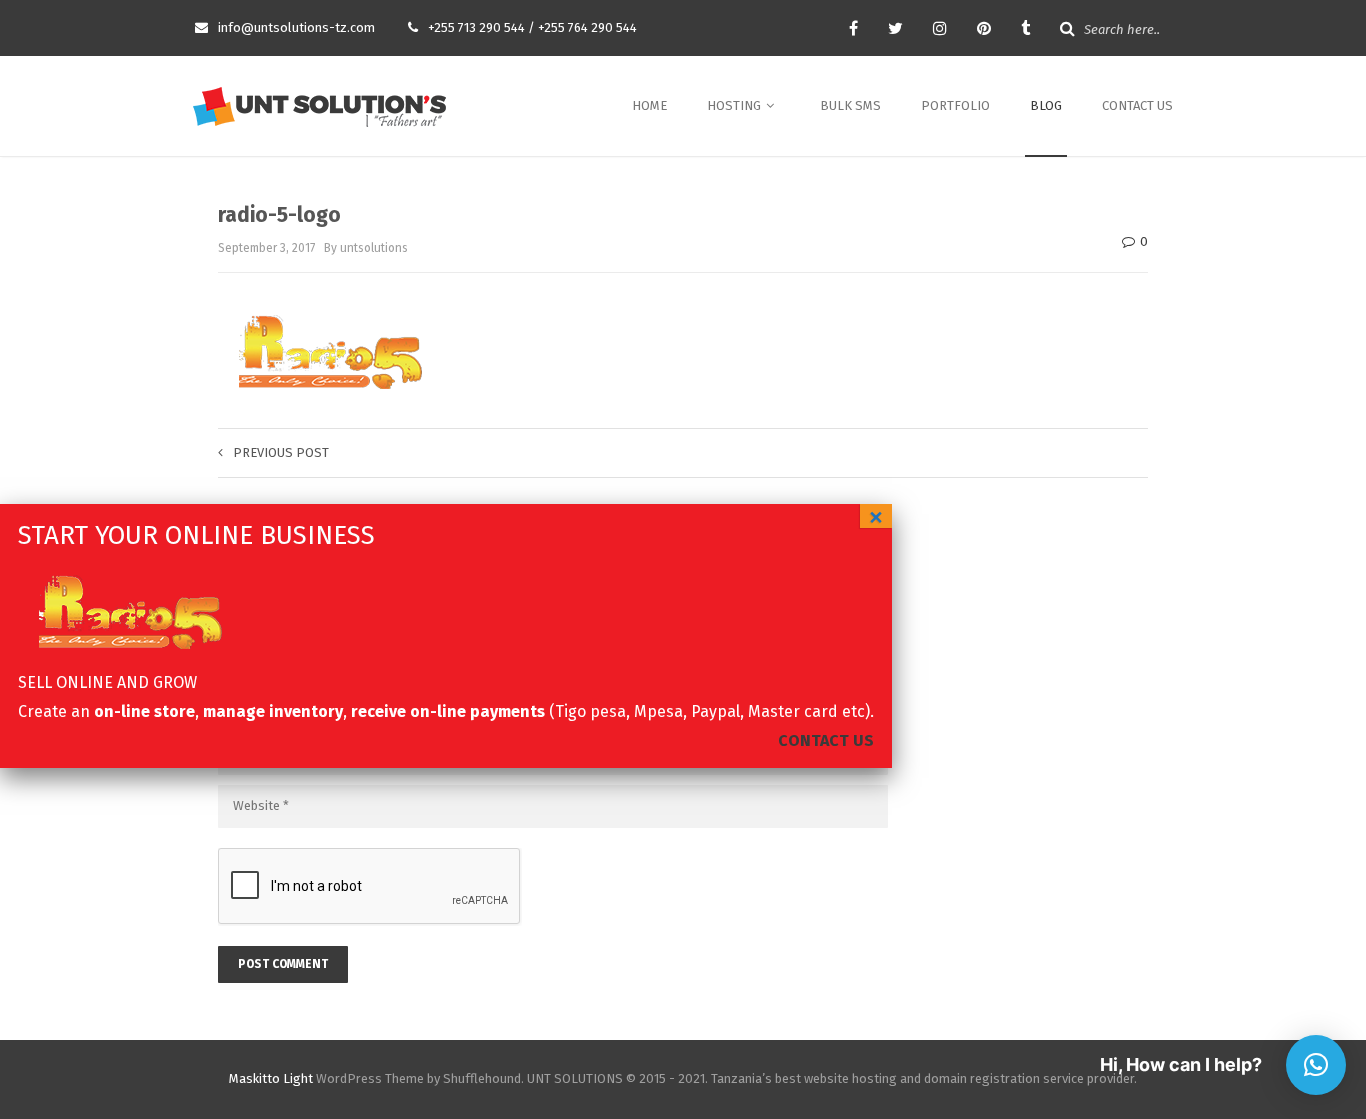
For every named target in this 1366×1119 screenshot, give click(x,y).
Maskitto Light (271, 1078)
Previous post (281, 452)
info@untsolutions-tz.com (296, 27)
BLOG (1046, 105)
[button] (1316, 1065)
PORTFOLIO (955, 105)
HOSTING (735, 105)
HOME (649, 105)
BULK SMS (850, 105)
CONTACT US (1137, 105)
